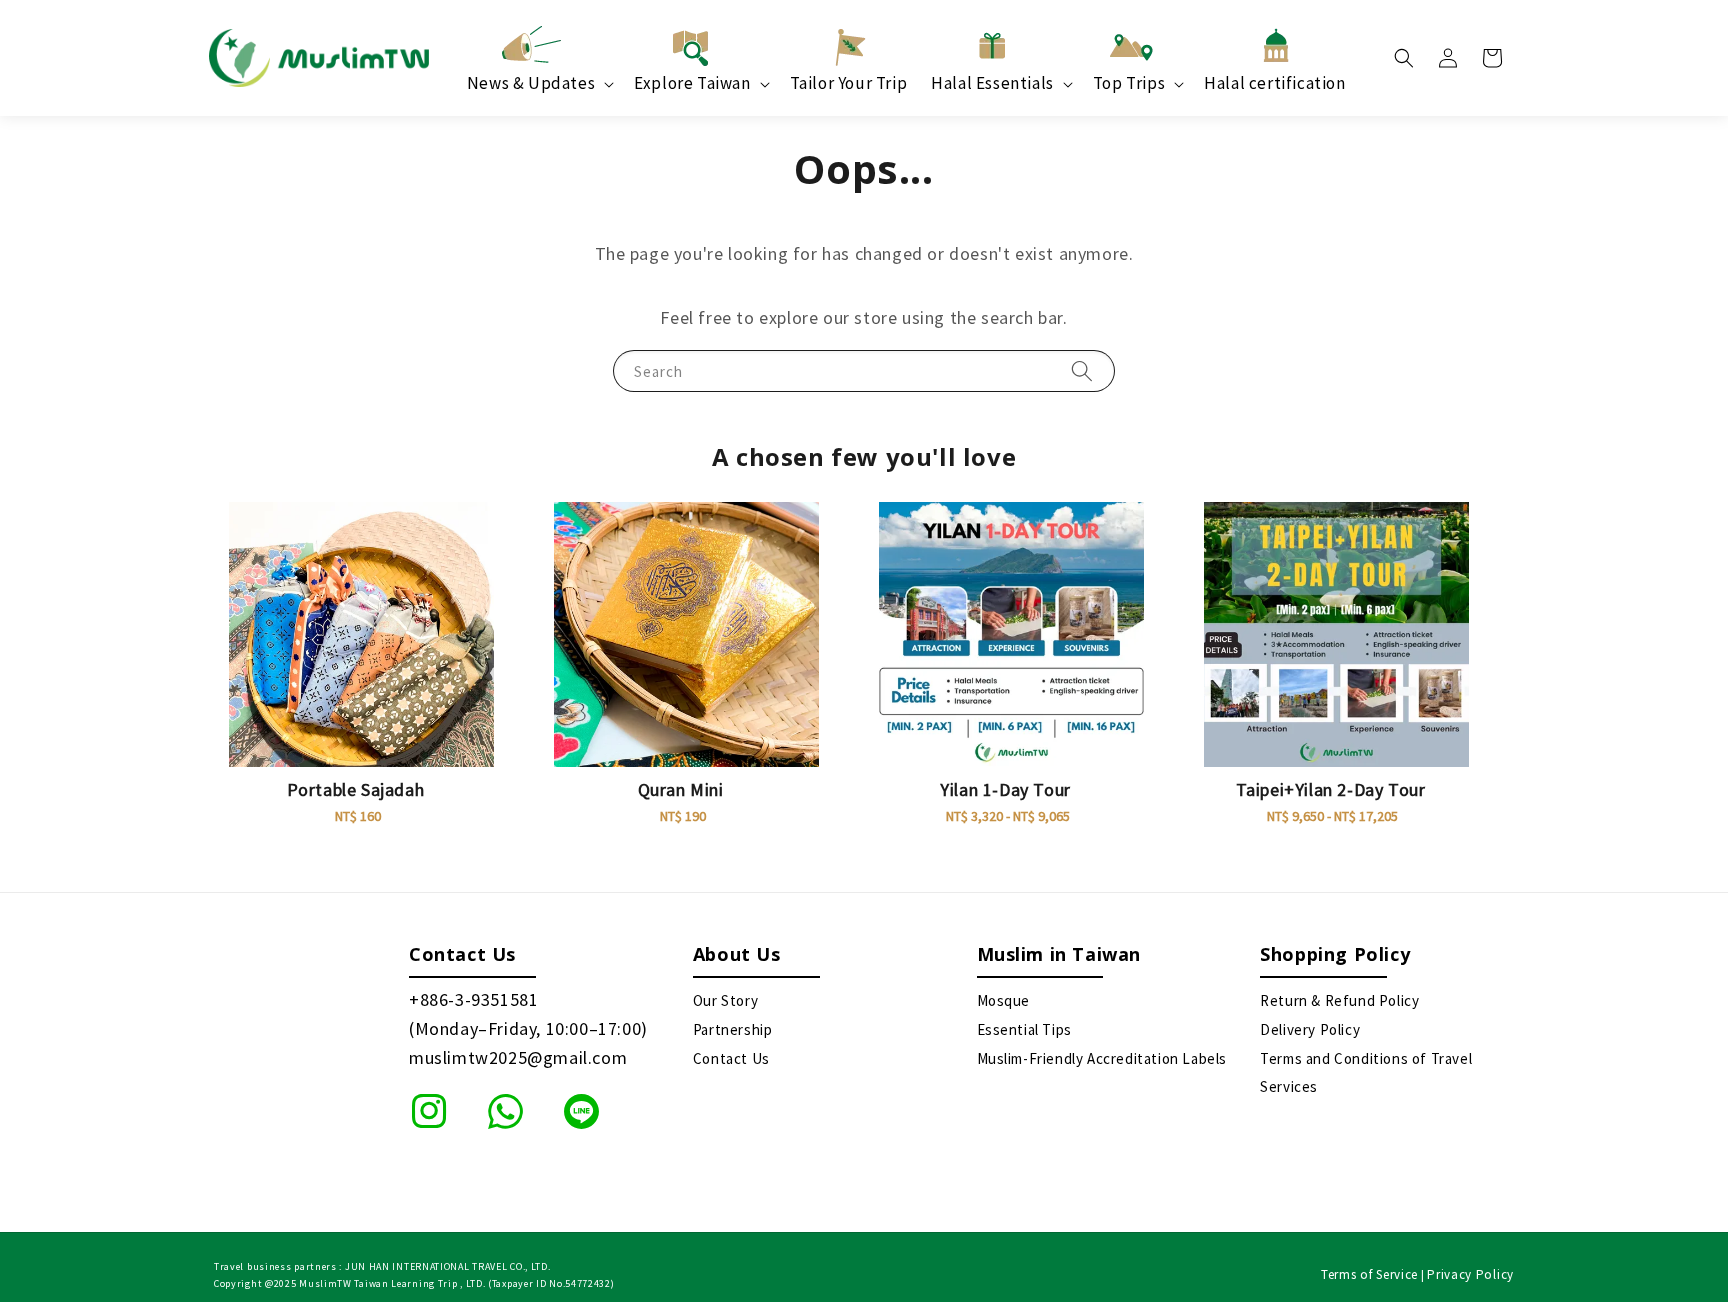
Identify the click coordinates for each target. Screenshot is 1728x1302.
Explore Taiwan (692, 83)
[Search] (1082, 370)
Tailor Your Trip (849, 83)
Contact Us (731, 1058)
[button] (1404, 58)
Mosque (1004, 1000)
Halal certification (1274, 83)
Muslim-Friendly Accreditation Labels (1102, 1058)
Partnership (733, 1029)
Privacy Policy (1470, 1274)
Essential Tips (1024, 1029)
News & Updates (531, 83)
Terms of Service (1369, 1274)
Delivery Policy (1310, 1029)
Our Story (725, 1000)
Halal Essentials (992, 83)
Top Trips (1129, 83)
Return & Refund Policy (1339, 1000)
